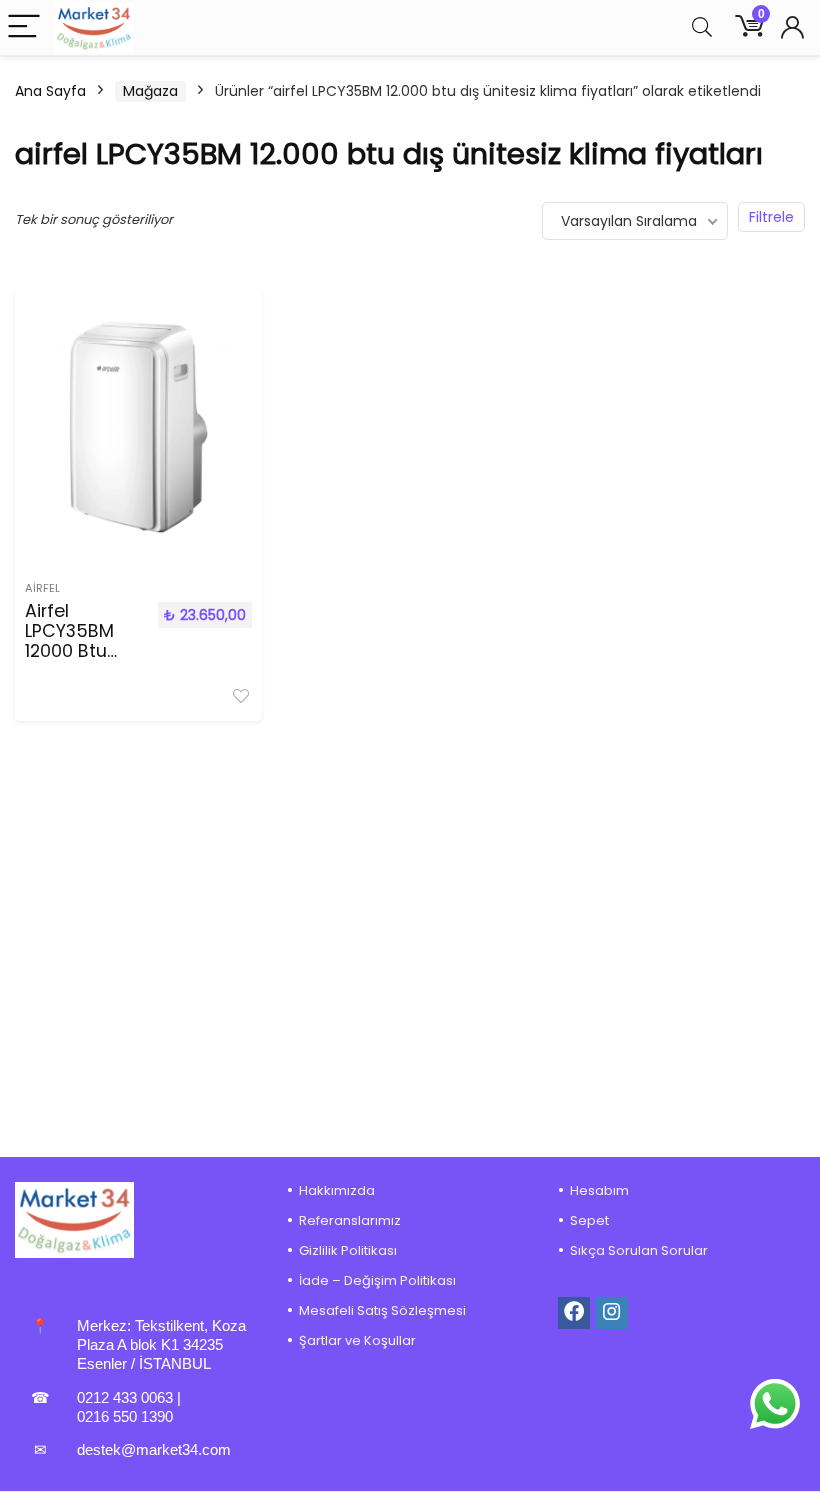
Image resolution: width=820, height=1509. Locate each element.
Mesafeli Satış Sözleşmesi (382, 1310)
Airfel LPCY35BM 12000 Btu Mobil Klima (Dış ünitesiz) (82, 651)
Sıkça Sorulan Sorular (639, 1250)
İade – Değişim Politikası (377, 1280)
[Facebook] (574, 1313)
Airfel (42, 588)
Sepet (589, 1220)
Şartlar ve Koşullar (357, 1340)
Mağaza (150, 91)
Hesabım (599, 1190)
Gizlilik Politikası (348, 1250)
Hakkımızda (337, 1190)
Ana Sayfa (50, 91)
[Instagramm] (612, 1313)
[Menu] (24, 27)
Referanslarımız (350, 1220)
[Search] (702, 27)
